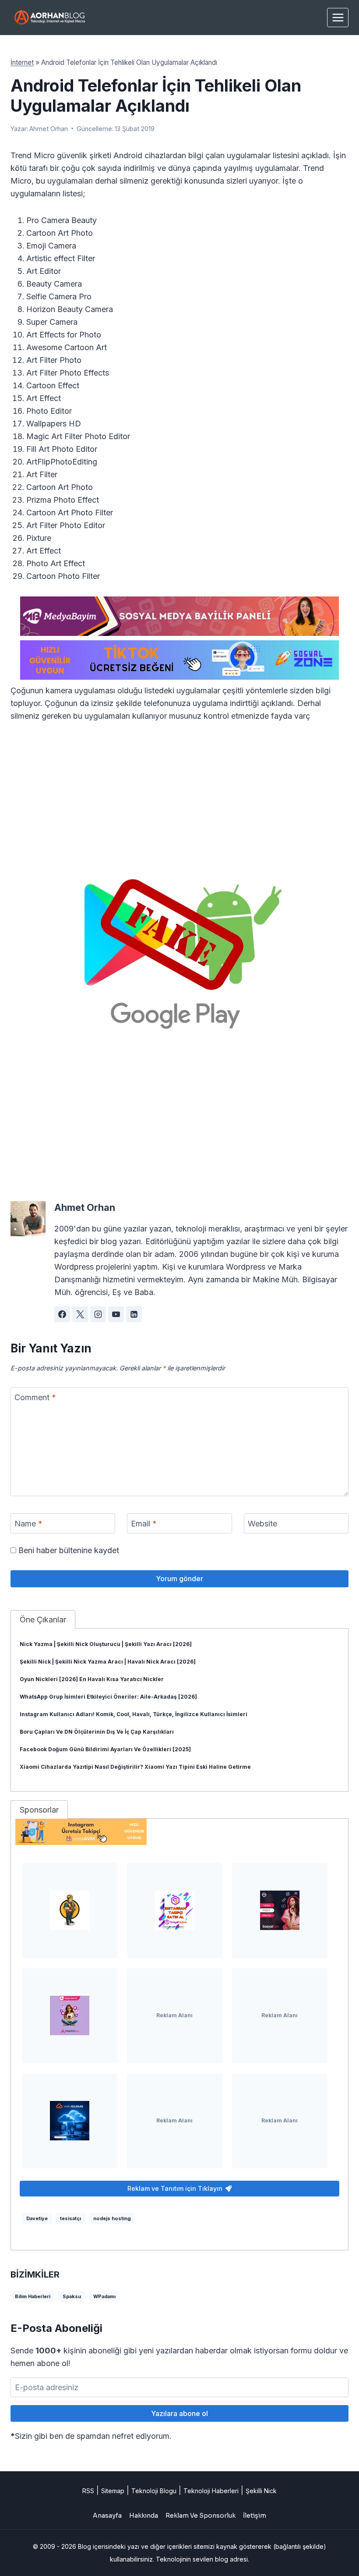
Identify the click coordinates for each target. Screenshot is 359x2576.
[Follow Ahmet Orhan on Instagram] (98, 1314)
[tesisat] (70, 1910)
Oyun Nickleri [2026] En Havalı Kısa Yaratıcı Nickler (92, 1679)
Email (144, 1524)
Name (28, 1524)
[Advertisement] (179, 798)
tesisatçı (70, 2218)
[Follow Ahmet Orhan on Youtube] (116, 1314)
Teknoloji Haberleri (211, 2491)
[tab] (43, 1619)
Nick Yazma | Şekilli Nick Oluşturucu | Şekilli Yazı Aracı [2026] (106, 1644)
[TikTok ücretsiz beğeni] (179, 660)
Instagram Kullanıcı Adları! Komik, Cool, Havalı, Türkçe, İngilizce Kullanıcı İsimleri (134, 1714)
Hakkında (144, 2516)
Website (262, 1524)
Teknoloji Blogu (154, 2491)
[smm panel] (179, 616)
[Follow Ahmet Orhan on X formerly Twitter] (80, 1314)
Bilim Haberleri (33, 2296)
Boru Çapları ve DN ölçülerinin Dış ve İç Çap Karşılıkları (97, 1732)
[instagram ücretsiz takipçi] (179, 1832)
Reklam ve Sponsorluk (201, 2516)
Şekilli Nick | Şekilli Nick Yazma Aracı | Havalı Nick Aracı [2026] (108, 1662)
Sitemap (113, 2491)
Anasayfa (107, 2516)
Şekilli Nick (261, 2491)
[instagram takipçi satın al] (175, 1910)
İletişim (255, 2516)
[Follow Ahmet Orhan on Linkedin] (134, 1314)
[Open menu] (338, 17)
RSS (88, 2491)
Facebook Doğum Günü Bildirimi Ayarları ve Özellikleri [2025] (105, 1749)
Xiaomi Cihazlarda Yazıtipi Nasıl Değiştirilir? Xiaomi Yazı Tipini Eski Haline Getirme (135, 1767)
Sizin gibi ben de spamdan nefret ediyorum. (91, 2436)
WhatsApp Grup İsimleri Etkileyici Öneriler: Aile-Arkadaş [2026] (108, 1697)
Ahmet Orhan (49, 129)
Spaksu (72, 2296)
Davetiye (37, 2218)
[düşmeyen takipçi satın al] (280, 1910)
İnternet (22, 62)
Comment (35, 1397)
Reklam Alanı (174, 2015)
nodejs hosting (112, 2218)
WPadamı (104, 2296)
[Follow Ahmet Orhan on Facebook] (62, 1314)
